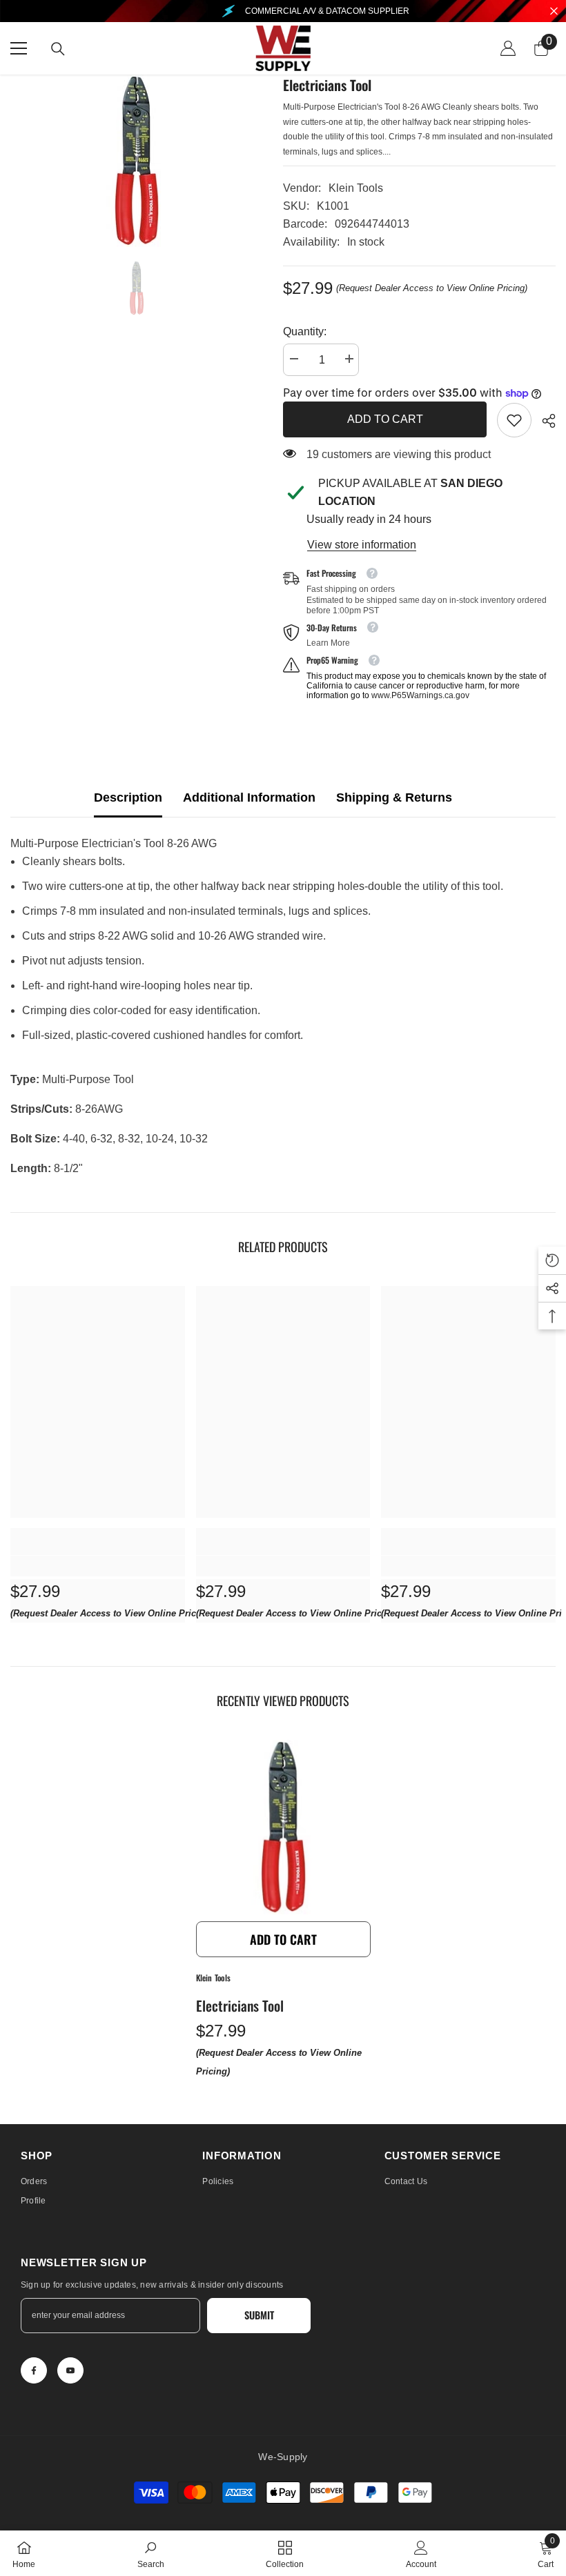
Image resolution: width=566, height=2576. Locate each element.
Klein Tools (356, 188)
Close (554, 11)
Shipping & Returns (394, 797)
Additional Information (249, 797)
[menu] (19, 48)
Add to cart (385, 419)
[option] (136, 161)
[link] (514, 420)
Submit (259, 2315)
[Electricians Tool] (283, 1827)
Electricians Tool (240, 2005)
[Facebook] (34, 2370)
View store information (362, 545)
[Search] (58, 49)
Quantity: (305, 331)
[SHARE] (544, 421)
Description (128, 797)
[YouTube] (70, 2370)
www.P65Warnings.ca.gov (420, 695)
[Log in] (508, 48)
